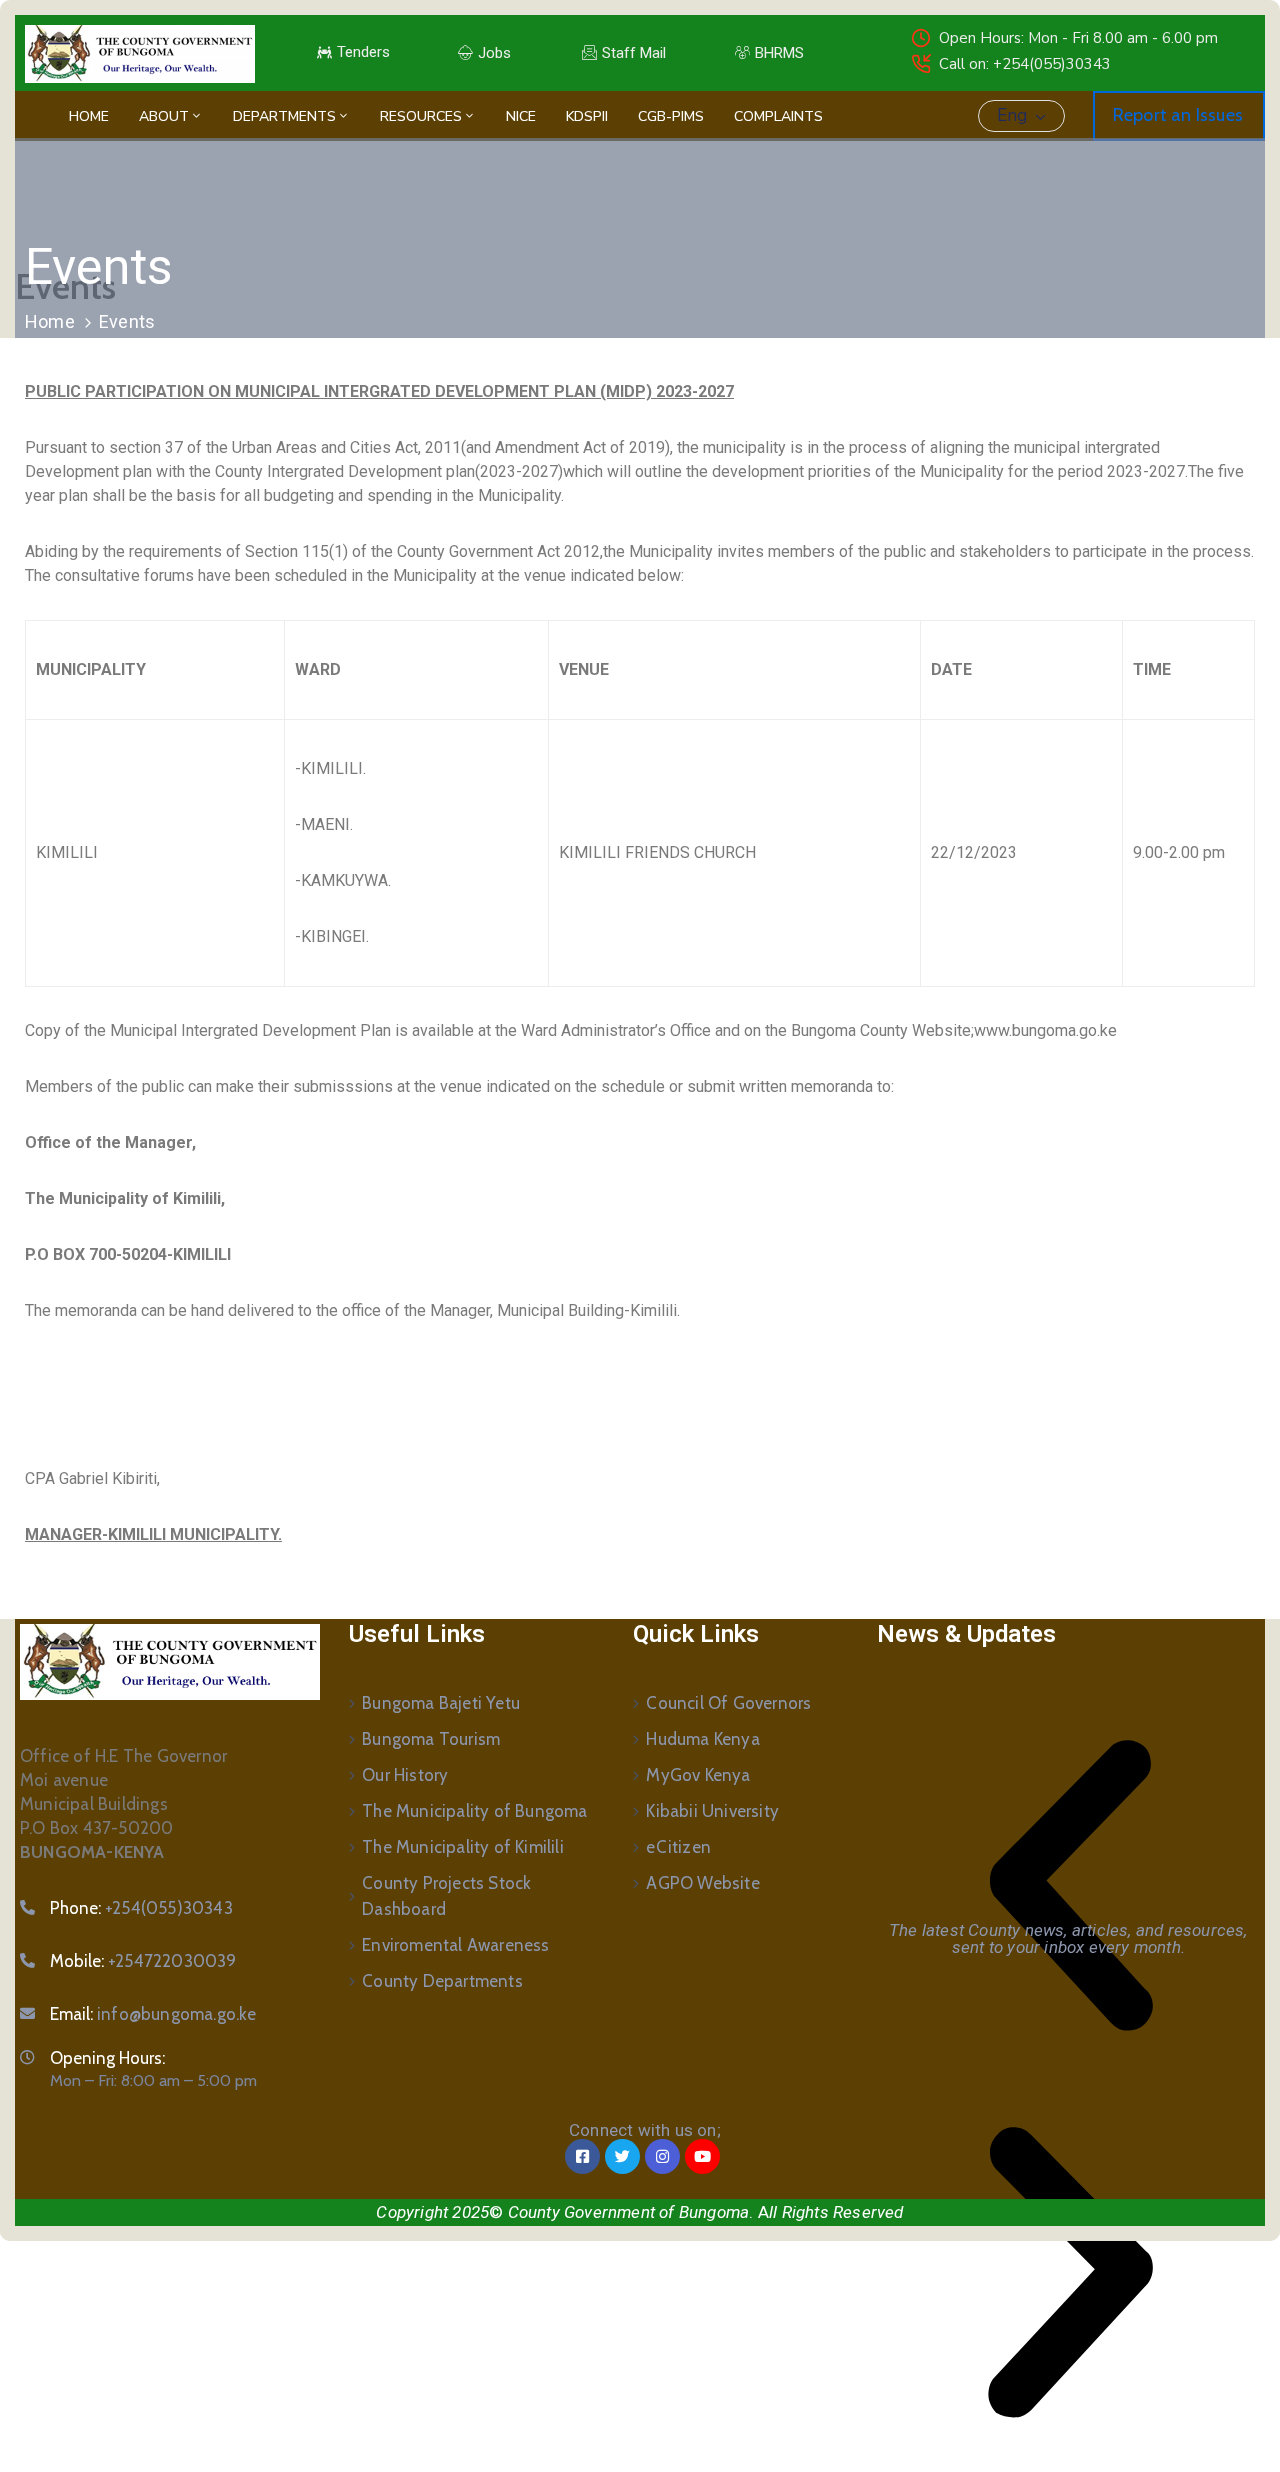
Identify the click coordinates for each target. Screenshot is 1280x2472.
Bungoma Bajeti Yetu (441, 1703)
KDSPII (587, 116)
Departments (284, 116)
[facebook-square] (582, 2156)
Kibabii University (712, 1811)
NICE (521, 116)
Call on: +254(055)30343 (1025, 64)
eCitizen (678, 1847)
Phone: (141, 1908)
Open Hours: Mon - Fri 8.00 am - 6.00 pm (1078, 38)
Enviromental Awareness (455, 1945)
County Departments (442, 1981)
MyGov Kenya (698, 1775)
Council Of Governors (728, 1703)
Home (89, 116)
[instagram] (662, 2156)
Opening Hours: (107, 2058)
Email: (153, 2014)
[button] (1070, 1885)
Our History (405, 1775)
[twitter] (622, 2156)
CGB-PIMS (671, 116)
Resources (421, 116)
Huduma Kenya (702, 1739)
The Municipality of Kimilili (463, 1847)
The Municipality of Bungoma (474, 1811)
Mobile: (143, 1961)
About (164, 116)
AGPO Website (702, 1883)
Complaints (778, 116)
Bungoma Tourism (431, 1739)
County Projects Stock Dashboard (446, 1896)
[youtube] (702, 2156)
